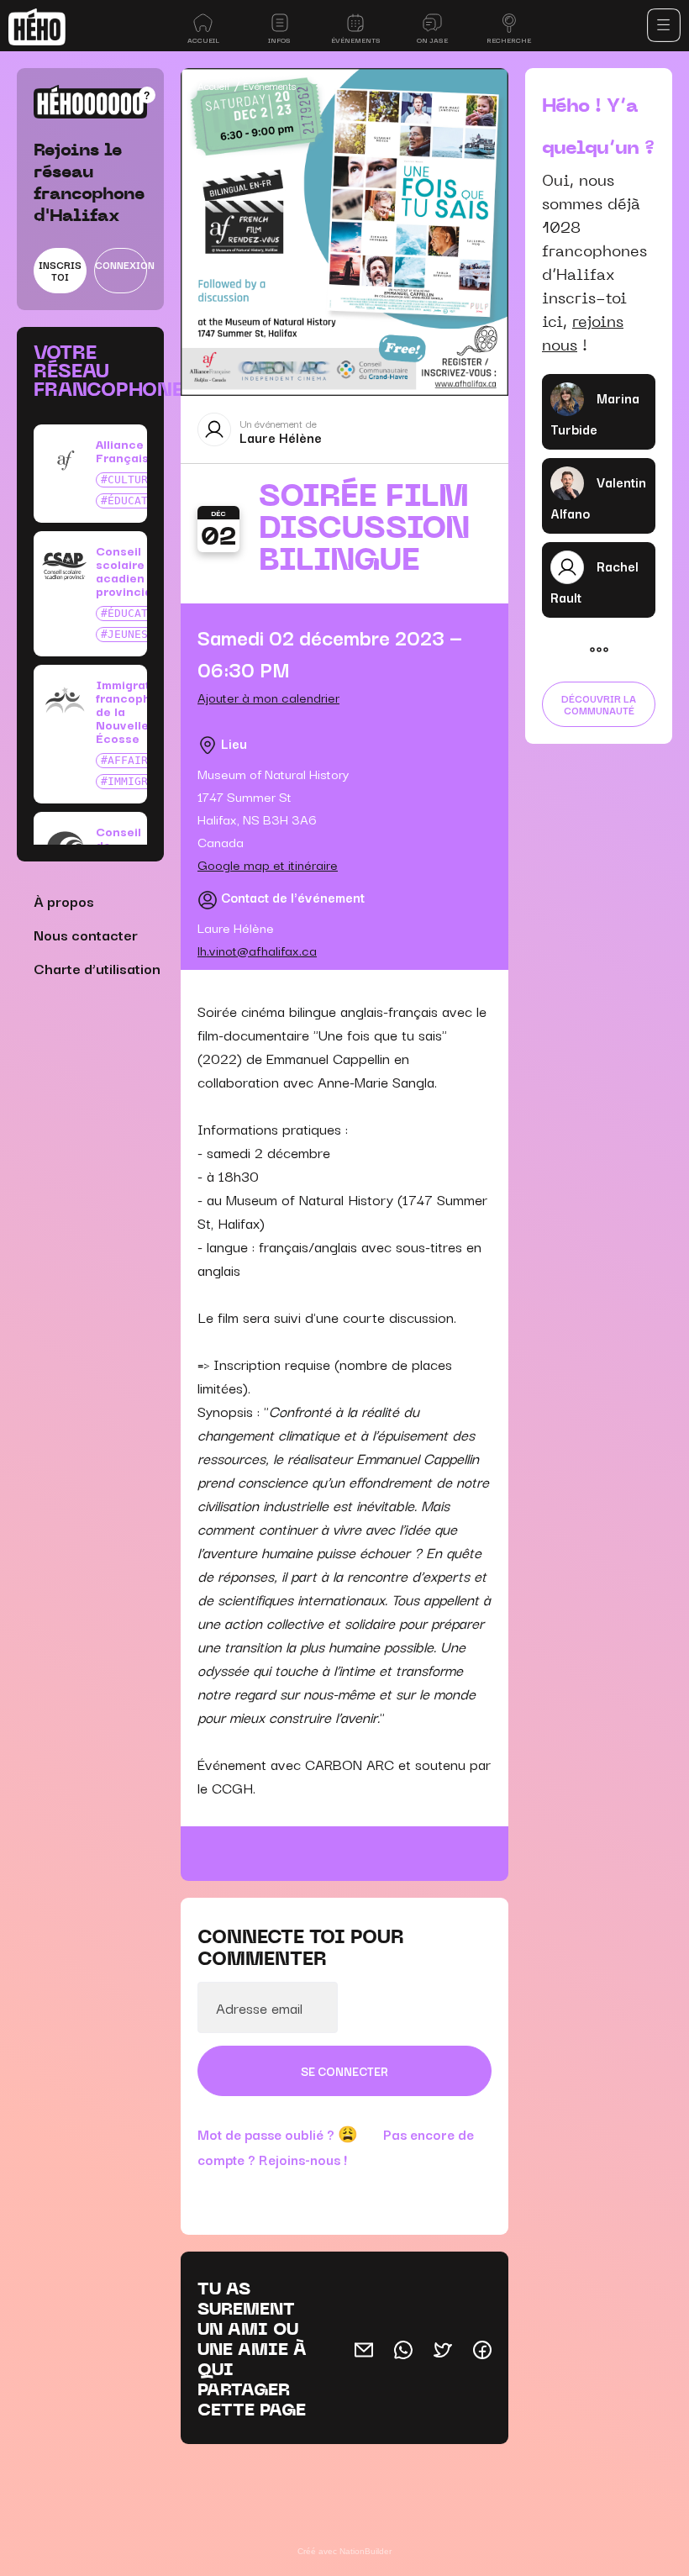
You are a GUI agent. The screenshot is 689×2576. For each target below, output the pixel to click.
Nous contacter (86, 934)
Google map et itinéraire (268, 864)
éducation (138, 500)
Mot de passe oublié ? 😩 (278, 2134)
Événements (269, 85)
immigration (145, 781)
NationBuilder (366, 2551)
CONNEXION (121, 264)
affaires (134, 760)
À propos (64, 901)
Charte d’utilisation (97, 968)
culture (131, 479)
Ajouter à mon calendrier (268, 697)
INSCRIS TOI (60, 270)
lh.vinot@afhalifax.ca (257, 950)
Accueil (213, 85)
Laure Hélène (281, 437)
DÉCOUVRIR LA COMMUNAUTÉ (599, 704)
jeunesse (134, 634)
